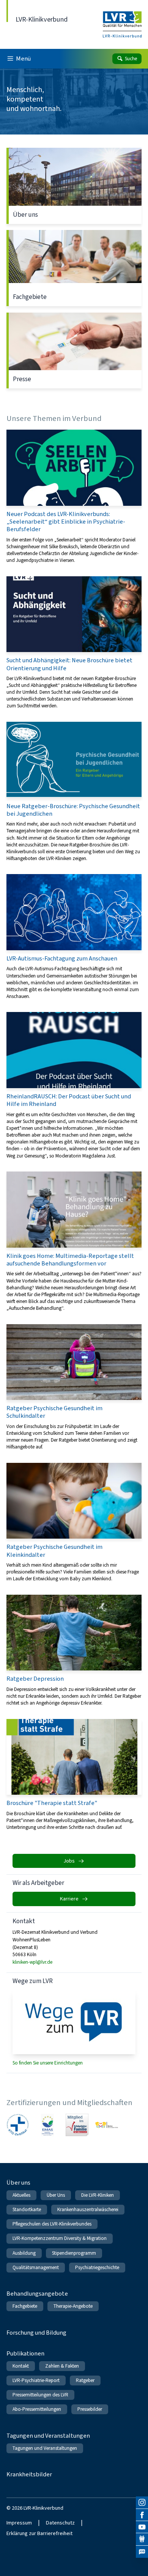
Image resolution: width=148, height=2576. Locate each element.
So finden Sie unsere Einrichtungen (48, 2063)
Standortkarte (27, 2209)
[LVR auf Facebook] (142, 2515)
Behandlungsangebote (37, 2294)
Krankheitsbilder (29, 2474)
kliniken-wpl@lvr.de (32, 1962)
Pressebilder (90, 2409)
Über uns (74, 186)
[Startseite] (122, 20)
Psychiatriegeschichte (97, 2267)
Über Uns (56, 2195)
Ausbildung (24, 2253)
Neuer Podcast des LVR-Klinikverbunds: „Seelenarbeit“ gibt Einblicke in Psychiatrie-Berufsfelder (74, 497)
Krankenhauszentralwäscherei (88, 2209)
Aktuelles (21, 2195)
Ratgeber (85, 2380)
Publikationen (25, 2353)
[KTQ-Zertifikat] (18, 2125)
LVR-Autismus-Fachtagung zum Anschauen (74, 937)
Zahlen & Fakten (62, 2366)
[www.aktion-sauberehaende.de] (107, 2125)
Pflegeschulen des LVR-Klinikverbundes (52, 2224)
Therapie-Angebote (73, 2306)
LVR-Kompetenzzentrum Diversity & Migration (60, 2238)
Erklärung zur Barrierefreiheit (39, 2533)
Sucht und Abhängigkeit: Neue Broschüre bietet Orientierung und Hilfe (74, 643)
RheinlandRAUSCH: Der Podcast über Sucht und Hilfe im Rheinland (74, 1085)
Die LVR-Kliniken (98, 2195)
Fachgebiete (74, 268)
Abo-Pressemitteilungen (37, 2409)
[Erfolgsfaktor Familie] (77, 2125)
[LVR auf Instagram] (142, 2502)
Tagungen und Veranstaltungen (48, 2436)
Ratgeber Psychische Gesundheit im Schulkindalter (74, 1387)
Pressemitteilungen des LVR (40, 2395)
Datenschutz (60, 2523)
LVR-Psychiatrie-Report (36, 2380)
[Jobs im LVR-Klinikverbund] (142, 2552)
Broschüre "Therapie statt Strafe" (74, 1775)
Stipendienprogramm (74, 2253)
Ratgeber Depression (74, 1651)
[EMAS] (47, 2125)
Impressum (19, 2523)
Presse (74, 350)
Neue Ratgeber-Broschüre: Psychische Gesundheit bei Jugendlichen (74, 792)
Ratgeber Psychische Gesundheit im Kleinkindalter (74, 1523)
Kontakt (21, 2366)
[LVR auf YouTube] (142, 2527)
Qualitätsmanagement (36, 2267)
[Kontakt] (142, 2539)
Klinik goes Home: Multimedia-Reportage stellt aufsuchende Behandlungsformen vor (74, 1242)
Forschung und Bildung (36, 2333)
